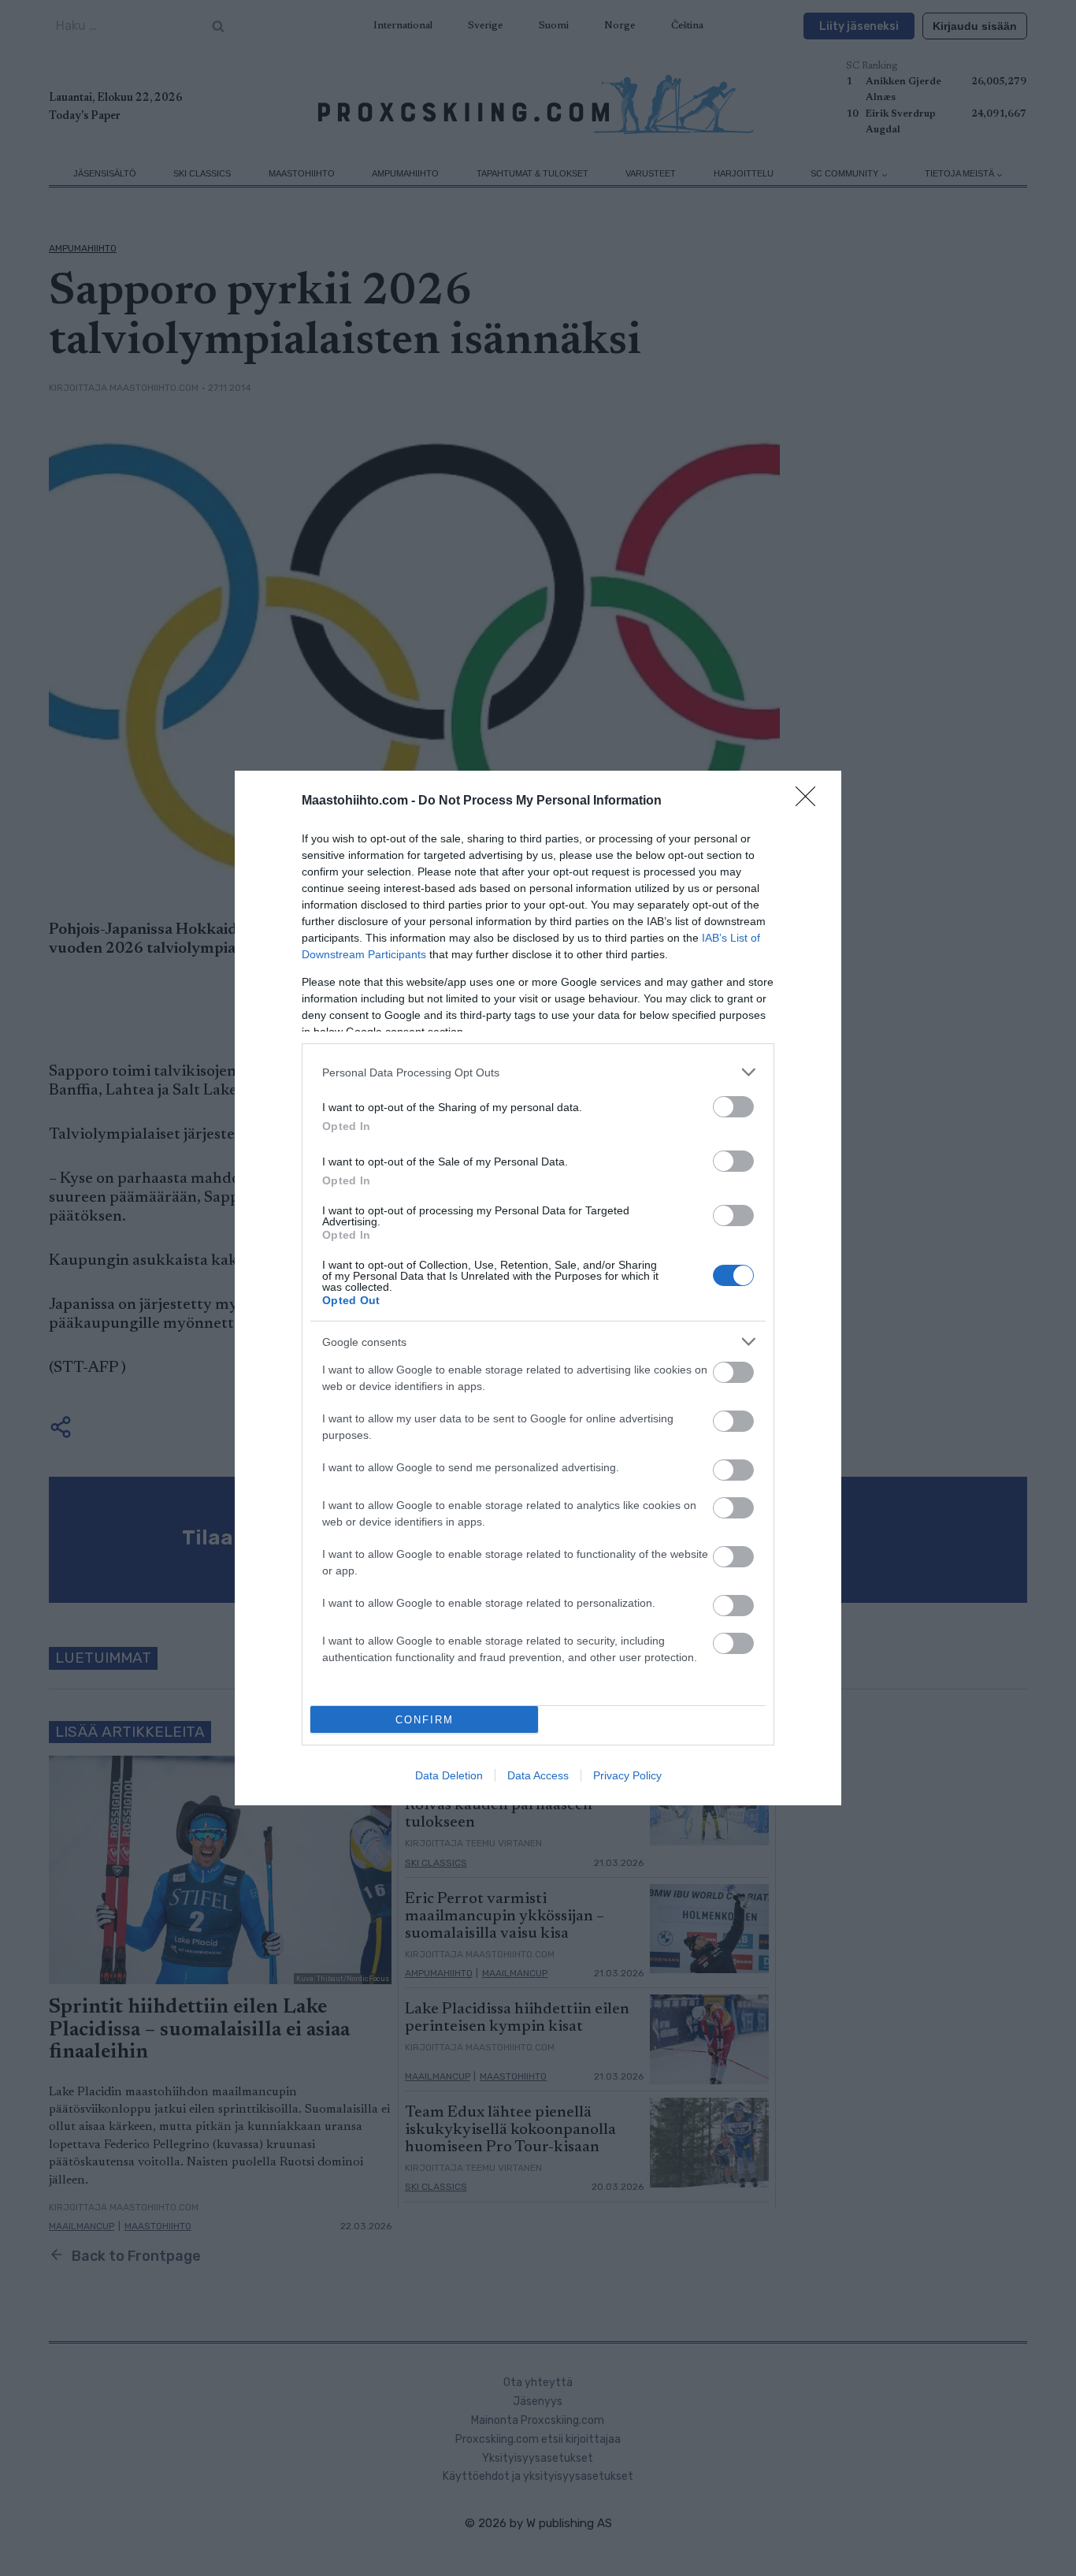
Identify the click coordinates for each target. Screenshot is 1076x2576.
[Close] (811, 801)
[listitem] (538, 1072)
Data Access (538, 1775)
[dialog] (538, 1288)
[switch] (733, 1107)
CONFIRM (425, 1720)
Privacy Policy (627, 1775)
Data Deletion (449, 1775)
